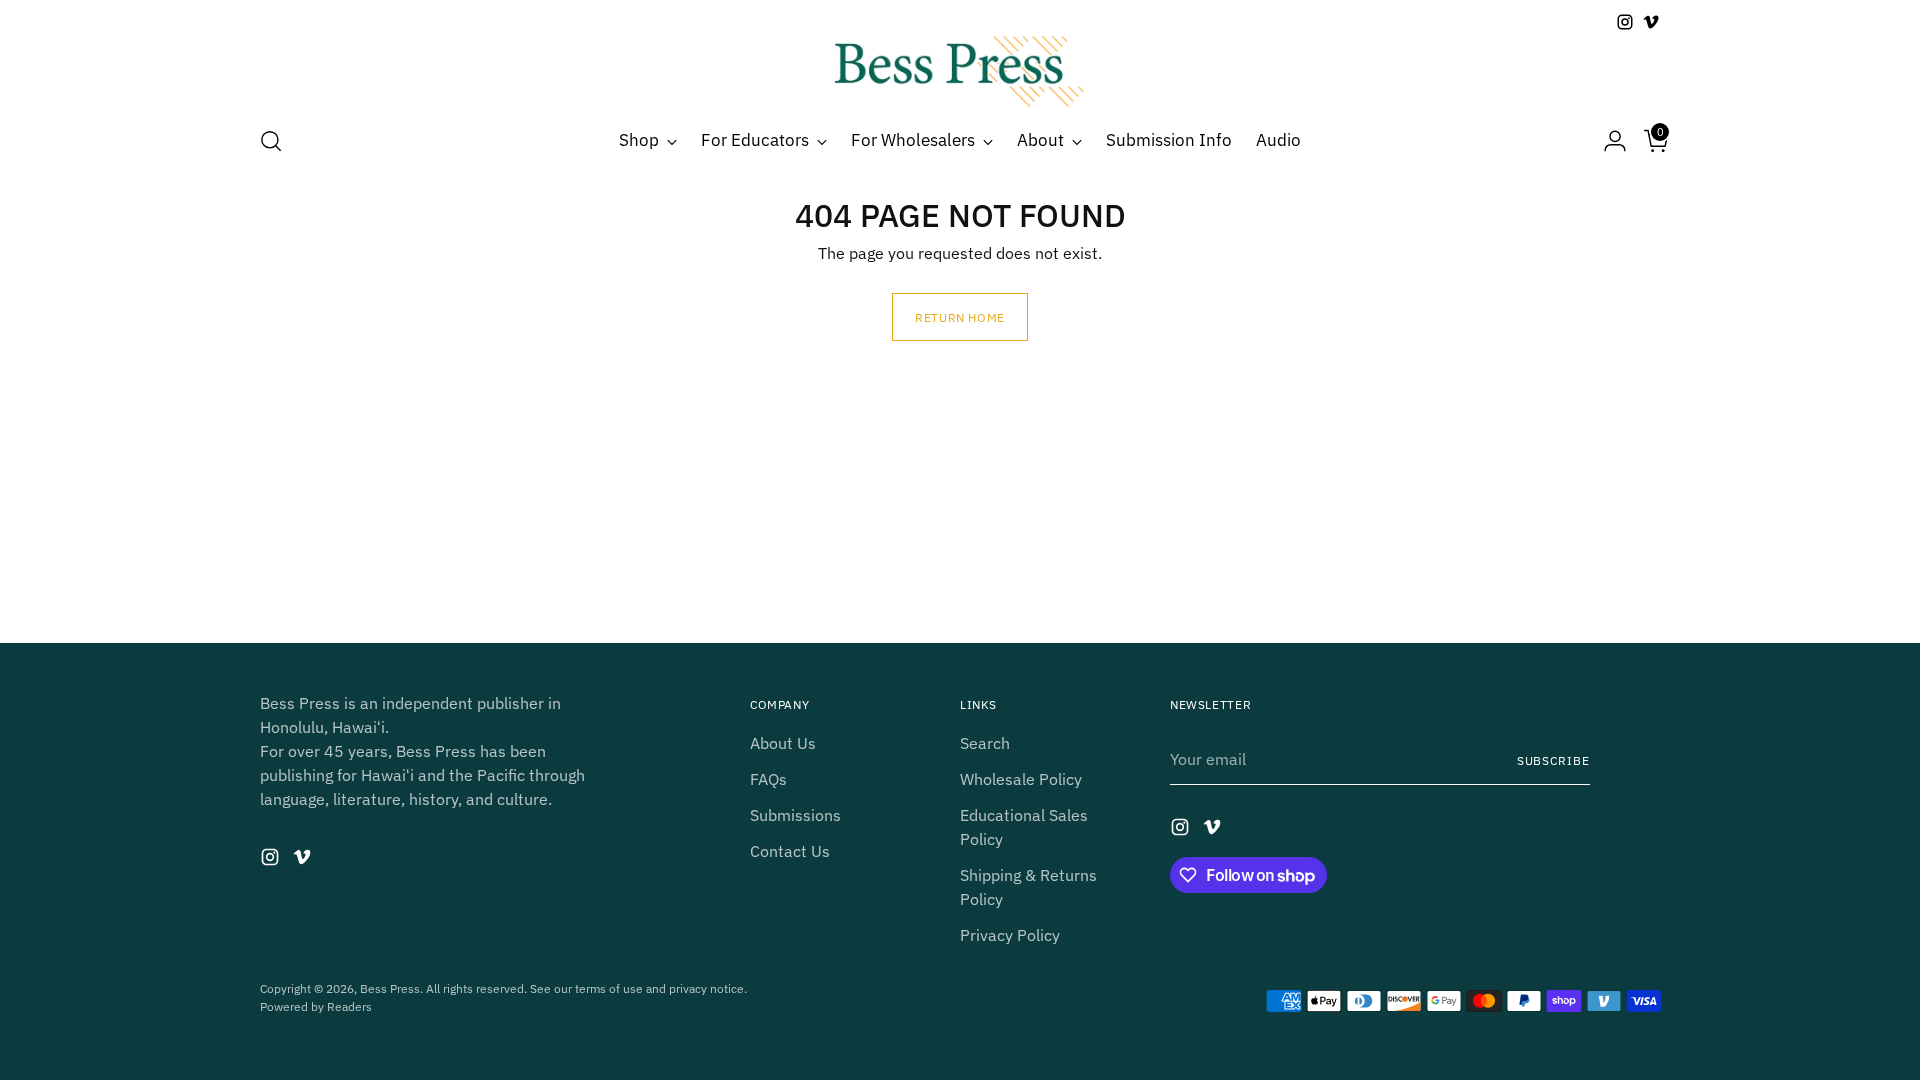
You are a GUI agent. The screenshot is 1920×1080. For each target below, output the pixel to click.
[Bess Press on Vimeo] (1651, 22)
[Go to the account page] (1607, 141)
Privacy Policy (1010, 935)
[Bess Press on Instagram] (1625, 22)
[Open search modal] (271, 141)
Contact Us (790, 851)
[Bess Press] (960, 71)
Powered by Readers (316, 1006)
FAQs (768, 779)
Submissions (795, 815)
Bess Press (390, 988)
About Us (783, 743)
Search (985, 743)
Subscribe (1553, 760)
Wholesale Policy (1021, 779)
